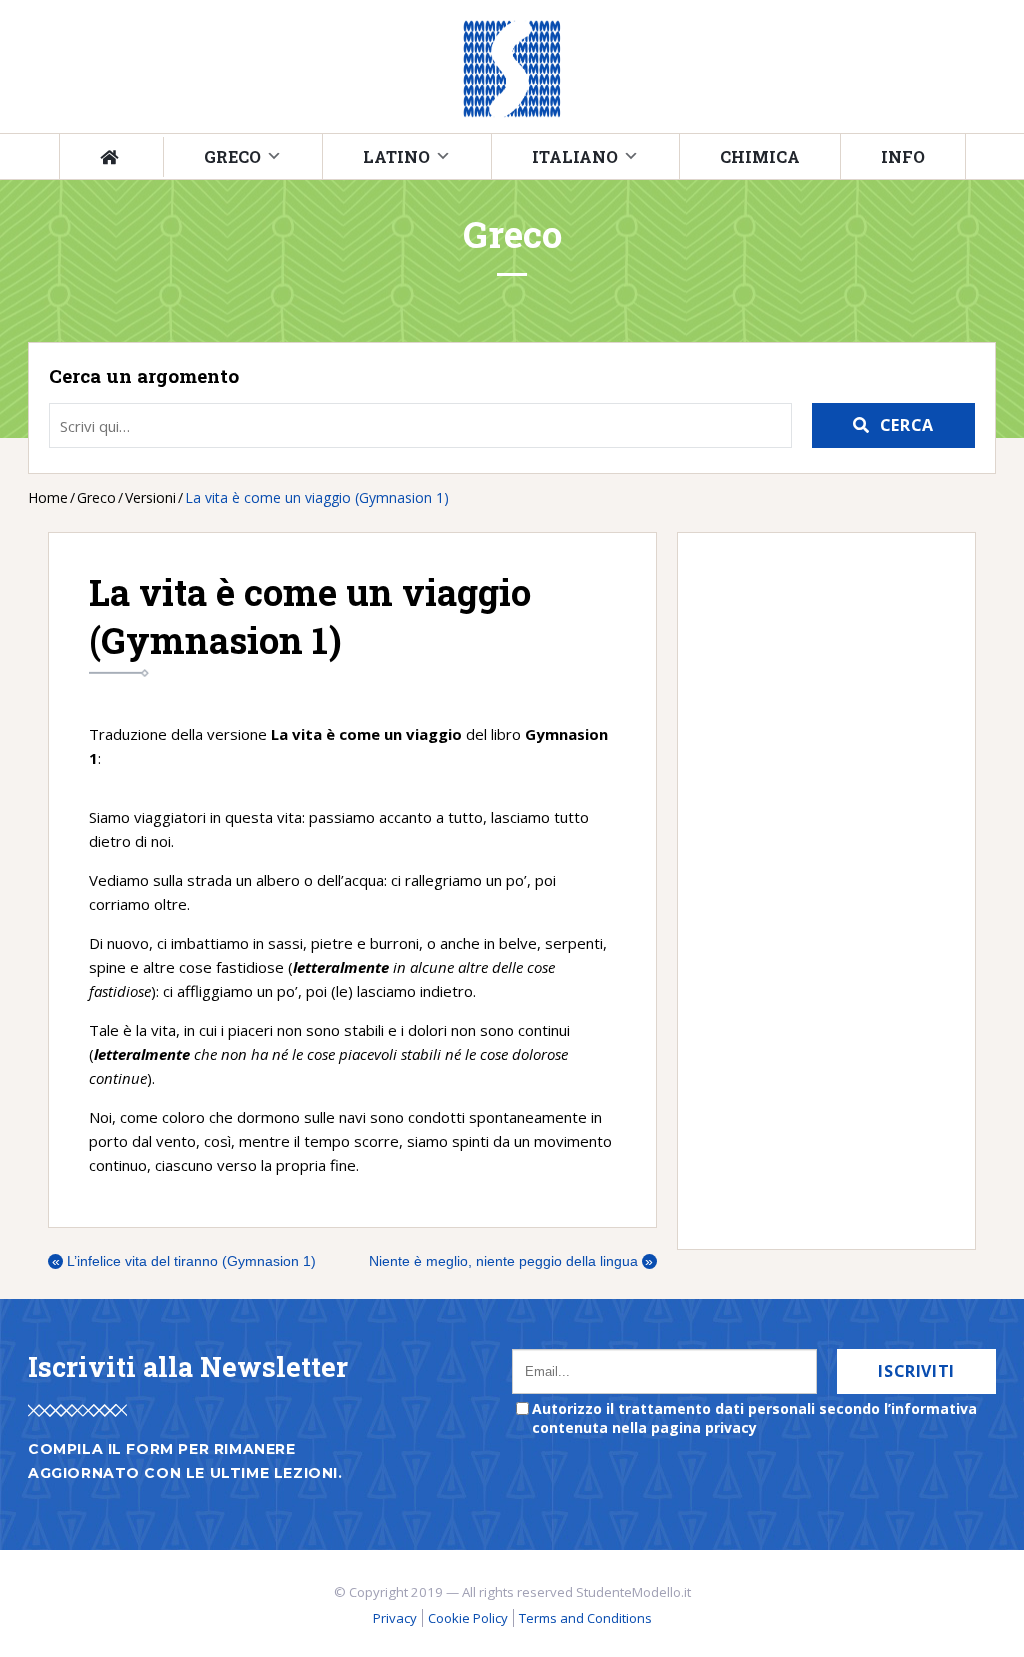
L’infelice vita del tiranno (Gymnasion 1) (184, 1261)
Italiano (575, 156)
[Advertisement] (816, 891)
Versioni (150, 497)
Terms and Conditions (585, 1618)
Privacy (395, 1618)
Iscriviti (916, 1371)
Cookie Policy (468, 1618)
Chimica (760, 156)
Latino (396, 156)
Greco (232, 156)
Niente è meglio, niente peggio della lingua (511, 1261)
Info (903, 156)
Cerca (907, 425)
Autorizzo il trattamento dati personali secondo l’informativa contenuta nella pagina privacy (754, 1418)
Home (48, 497)
